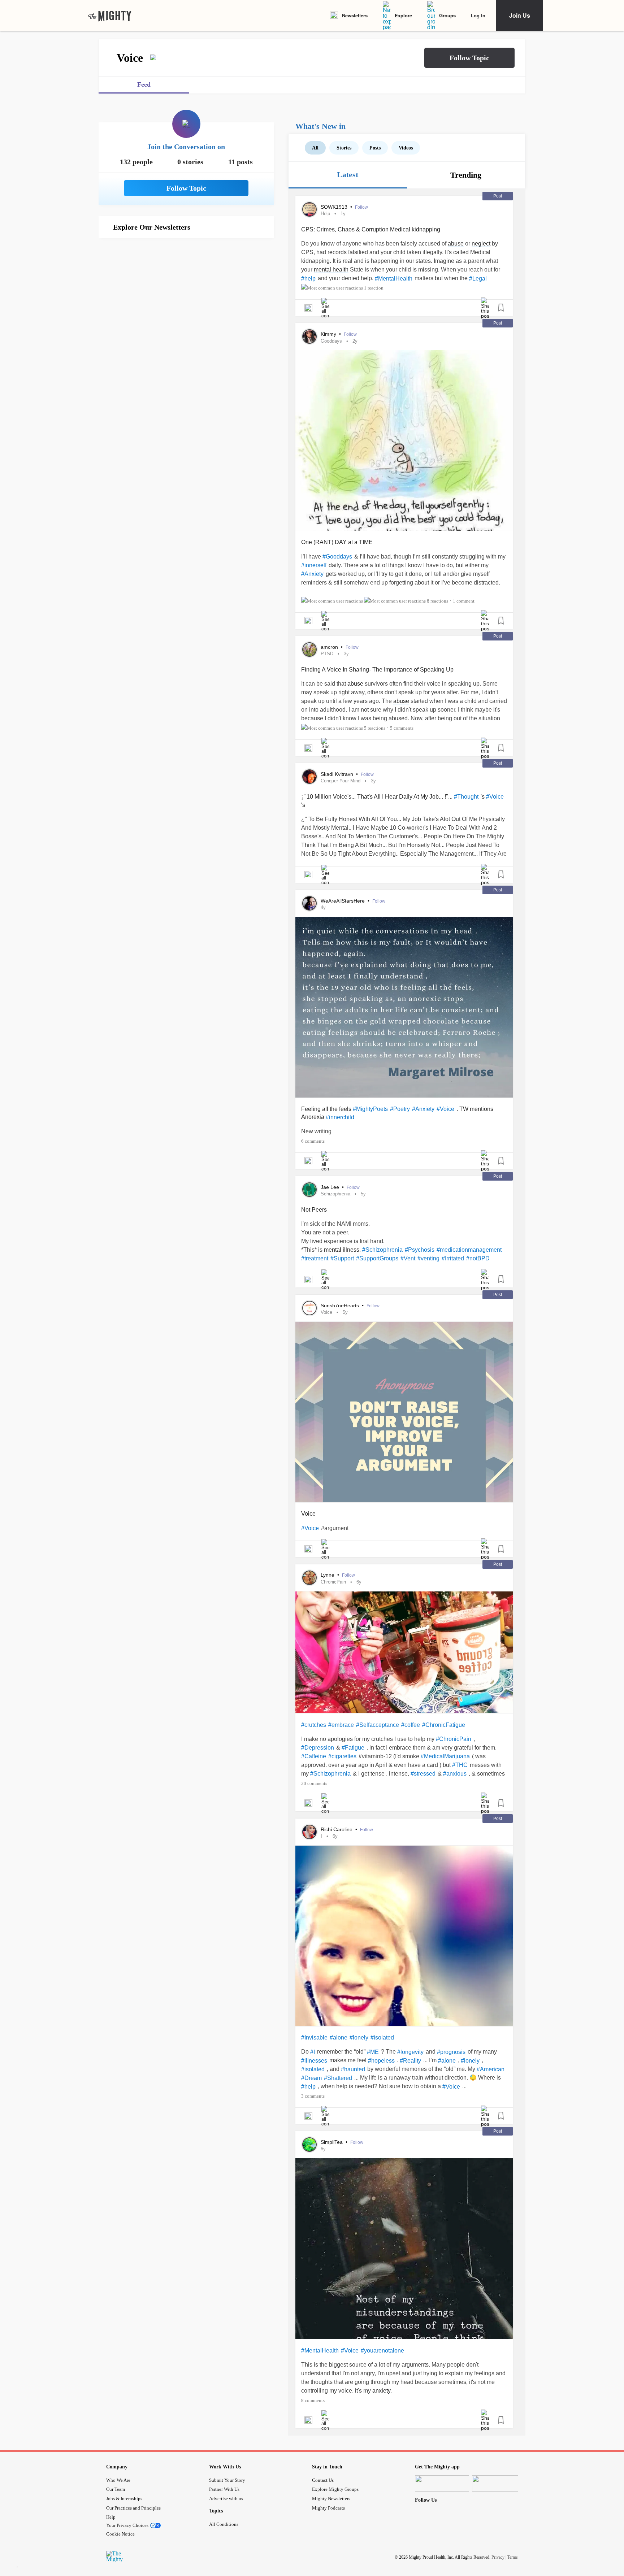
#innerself (314, 565)
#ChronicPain (454, 1739)
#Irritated (453, 1258)
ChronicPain (333, 1582)
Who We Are (118, 2480)
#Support (342, 1258)
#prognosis (451, 2052)
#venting (428, 1258)
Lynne (328, 1575)
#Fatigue (353, 1748)
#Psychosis (420, 1250)
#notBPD (478, 1258)
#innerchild (340, 1117)
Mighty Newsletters (331, 2499)
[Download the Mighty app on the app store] (442, 2483)
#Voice (495, 797)
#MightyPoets (370, 1109)
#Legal (478, 279)
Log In (478, 15)
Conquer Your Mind (341, 781)
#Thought (466, 797)
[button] (469, 58)
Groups (447, 15)
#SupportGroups (377, 1258)
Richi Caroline (337, 1829)
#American (491, 2069)
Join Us (520, 15)
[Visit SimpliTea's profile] (309, 2145)
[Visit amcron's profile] (309, 650)
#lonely (359, 2038)
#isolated (382, 2038)
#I (313, 2052)
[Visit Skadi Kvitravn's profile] (309, 777)
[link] (110, 16)
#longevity (410, 2052)
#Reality (410, 2061)
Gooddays (331, 341)
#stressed (423, 1774)
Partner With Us (224, 2489)
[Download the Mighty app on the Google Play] (499, 2483)
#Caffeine (314, 1756)
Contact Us (323, 2480)
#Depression (318, 1748)
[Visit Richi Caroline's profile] (309, 1832)
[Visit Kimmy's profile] (309, 336)
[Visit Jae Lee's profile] (309, 1190)
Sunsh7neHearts (341, 1306)
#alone (339, 2038)
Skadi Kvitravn (338, 774)
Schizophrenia (335, 1194)
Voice (326, 1312)
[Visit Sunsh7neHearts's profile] (309, 1308)
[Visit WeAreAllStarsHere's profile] (309, 903)
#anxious (455, 1774)
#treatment (315, 1258)
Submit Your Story (227, 2480)
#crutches (314, 1725)
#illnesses (314, 2061)
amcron (330, 647)
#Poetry (400, 1109)
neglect (481, 244)
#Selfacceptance (378, 1725)
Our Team (116, 2489)
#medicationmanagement (469, 1250)
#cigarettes (342, 1756)
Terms (513, 2557)
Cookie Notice (120, 2534)
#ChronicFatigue (444, 1725)
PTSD (327, 654)
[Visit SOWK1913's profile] (309, 209)
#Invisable (314, 2038)
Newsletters (355, 15)
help (325, 214)
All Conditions (224, 2524)
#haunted (353, 2069)
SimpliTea (332, 2142)
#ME (373, 2052)
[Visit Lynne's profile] (309, 1578)
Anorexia (313, 1117)
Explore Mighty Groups (335, 2489)
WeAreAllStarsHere (343, 901)
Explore (403, 15)
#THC (460, 1765)
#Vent (408, 1258)
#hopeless (381, 2061)
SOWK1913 (335, 207)
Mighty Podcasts (328, 2508)
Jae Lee (331, 1187)
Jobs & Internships (124, 2499)
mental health (331, 270)
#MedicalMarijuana (445, 1756)
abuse (456, 244)
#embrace (341, 1725)
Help (111, 2517)
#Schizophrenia (382, 1250)
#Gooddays (337, 557)
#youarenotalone (382, 2351)
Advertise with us (226, 2499)
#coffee (411, 1725)
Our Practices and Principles (133, 2508)
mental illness (342, 1250)
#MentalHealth (394, 279)
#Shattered (338, 2078)
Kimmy (329, 334)
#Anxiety (312, 574)
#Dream (311, 2078)
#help (308, 279)
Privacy (498, 2557)
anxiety (381, 2391)
